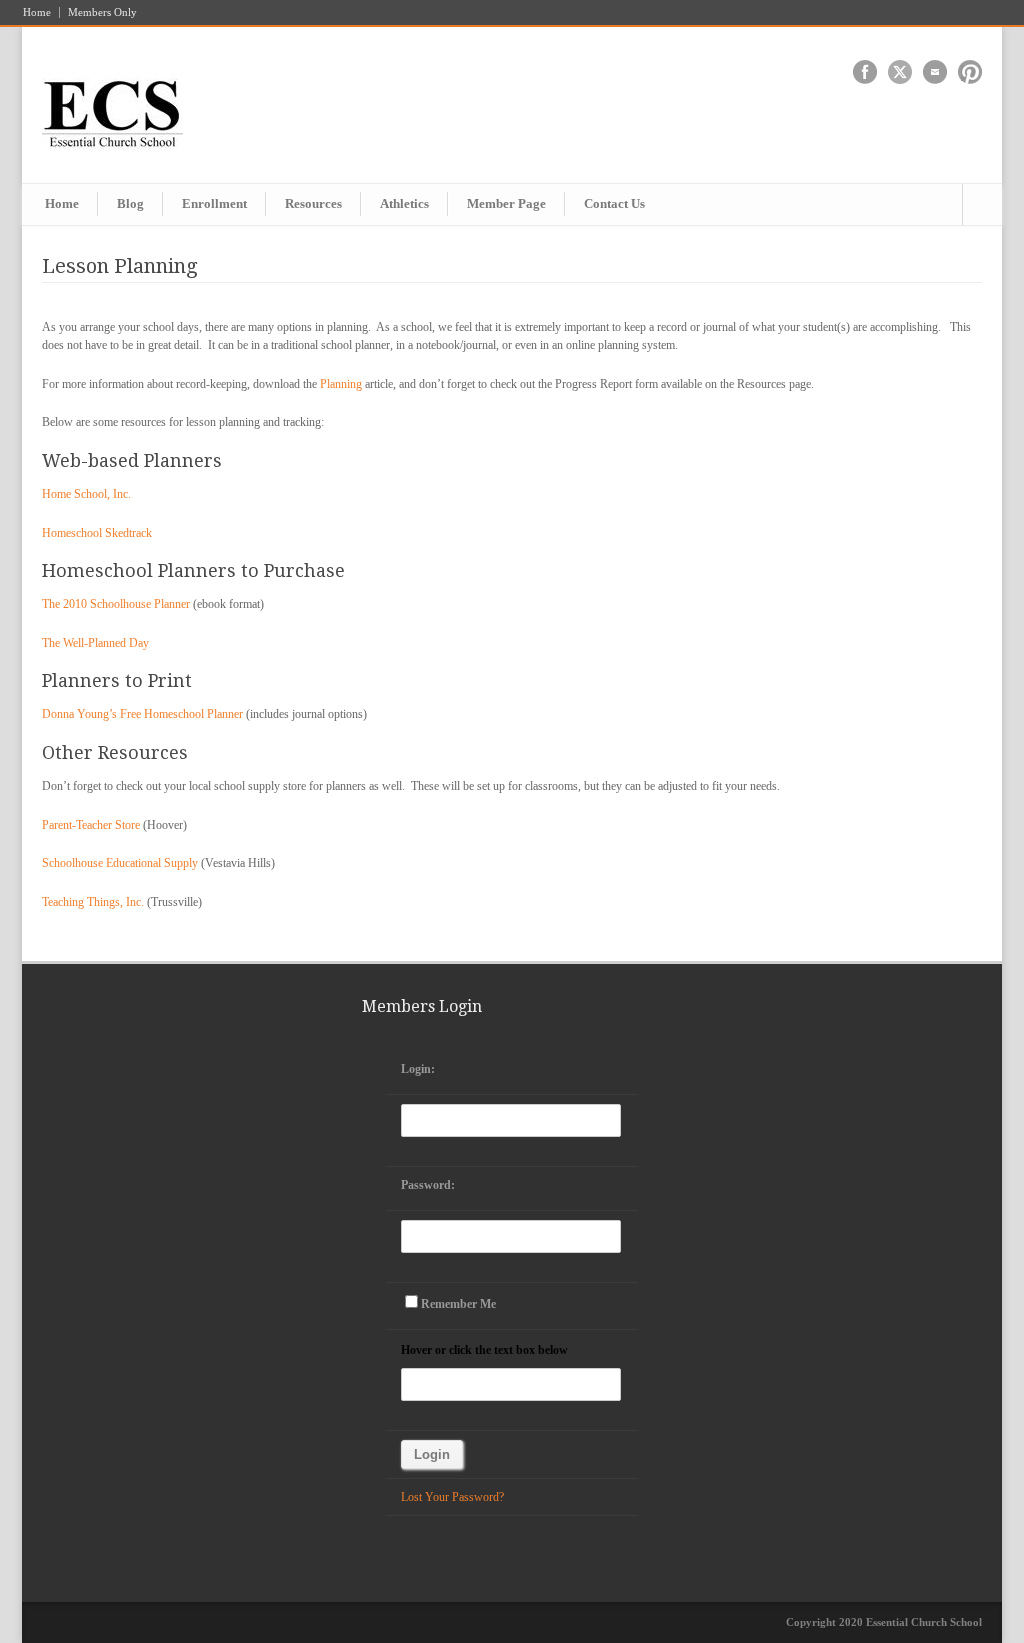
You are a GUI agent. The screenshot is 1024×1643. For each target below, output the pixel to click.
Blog (130, 203)
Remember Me (458, 1304)
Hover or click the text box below (484, 1350)
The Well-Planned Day (95, 643)
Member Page (506, 203)
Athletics (404, 203)
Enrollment (214, 203)
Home (37, 12)
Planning (341, 384)
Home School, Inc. (86, 494)
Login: (418, 1069)
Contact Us (614, 203)
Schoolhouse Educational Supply (120, 863)
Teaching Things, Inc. (93, 902)
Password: (428, 1185)
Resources (313, 203)
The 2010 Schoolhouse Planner (116, 604)
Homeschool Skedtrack (97, 533)
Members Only (102, 12)
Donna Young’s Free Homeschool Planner (142, 714)
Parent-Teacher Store (91, 825)
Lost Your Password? (452, 1497)
